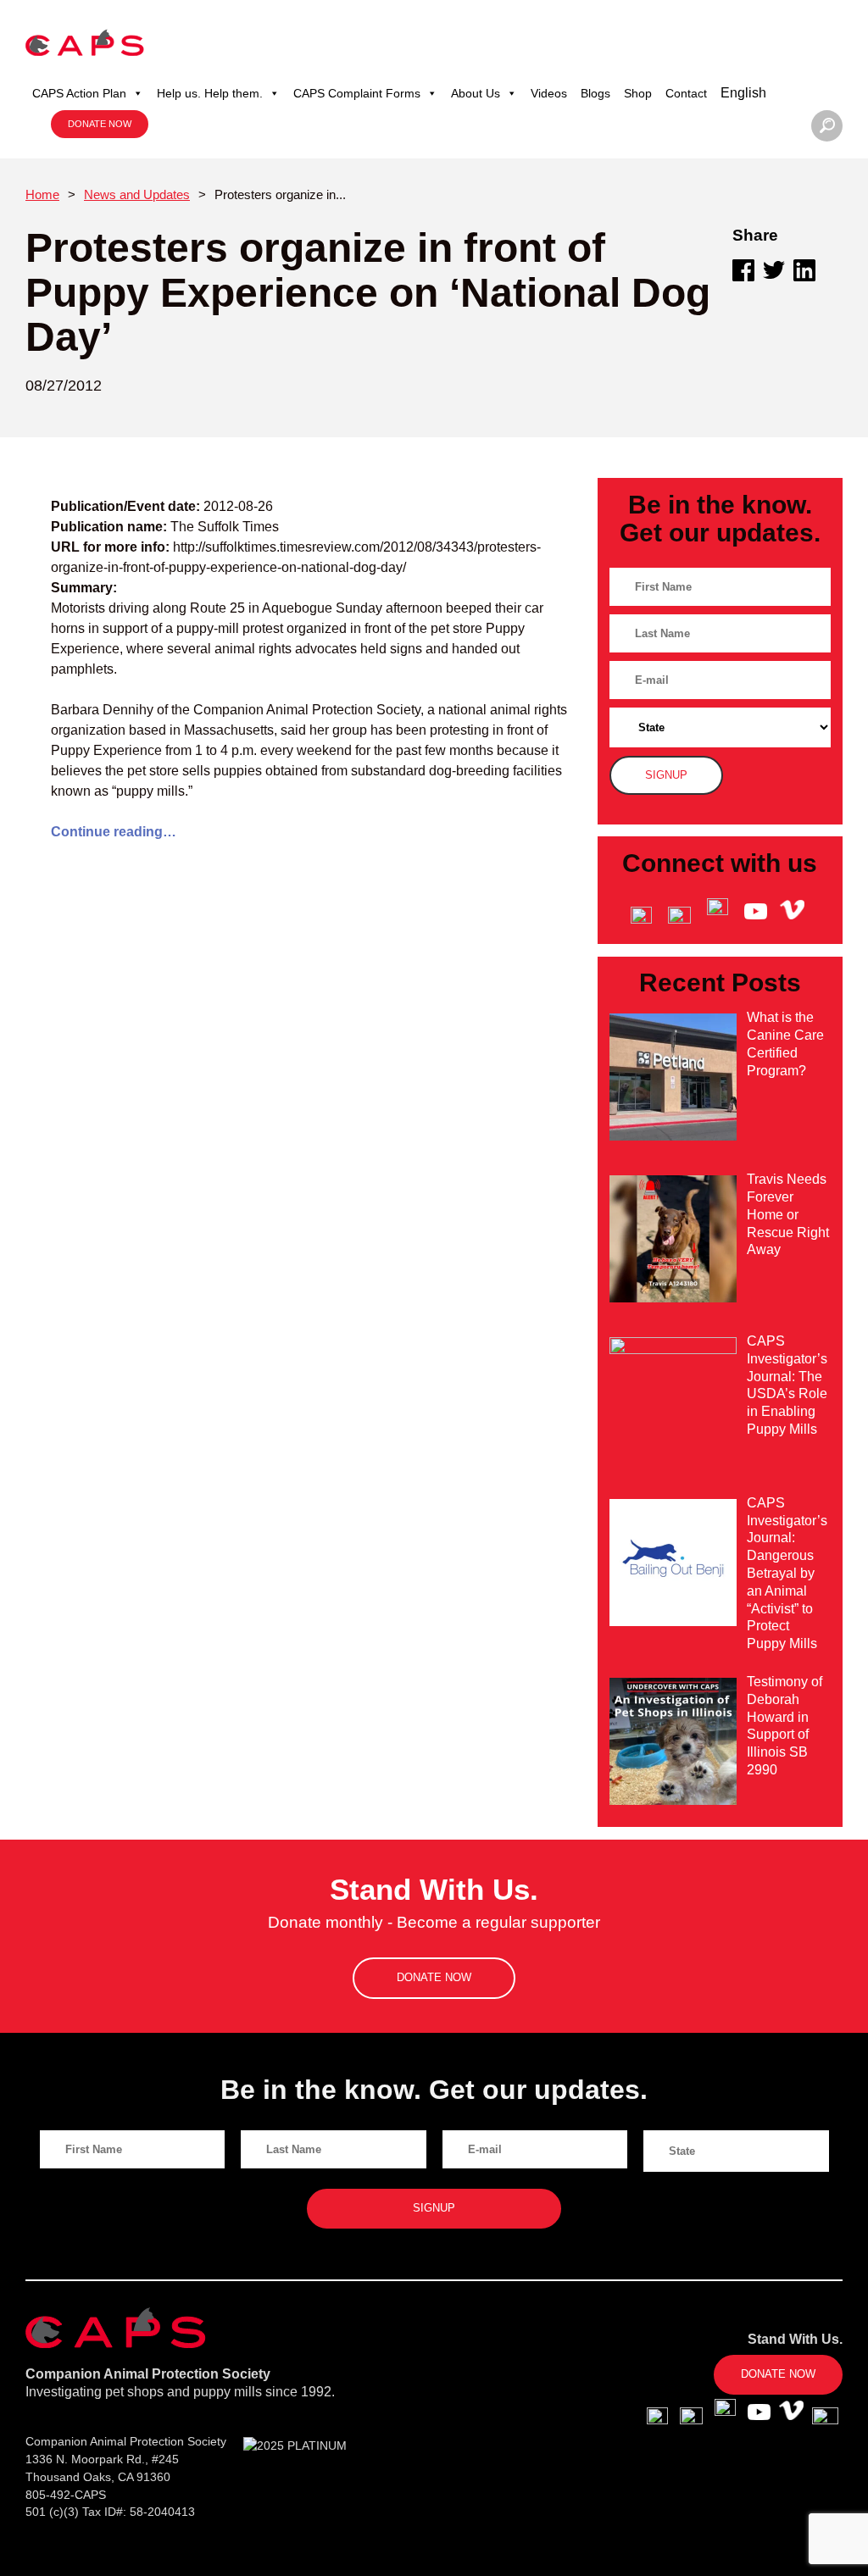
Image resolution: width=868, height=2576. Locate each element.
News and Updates (137, 194)
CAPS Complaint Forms (357, 93)
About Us (476, 93)
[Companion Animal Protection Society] (85, 42)
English (743, 93)
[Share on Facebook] (743, 270)
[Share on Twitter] (774, 270)
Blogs (595, 93)
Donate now (100, 124)
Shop (638, 93)
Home (42, 194)
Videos (549, 93)
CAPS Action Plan (79, 93)
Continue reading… (114, 832)
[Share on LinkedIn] (804, 270)
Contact (686, 93)
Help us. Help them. (210, 93)
